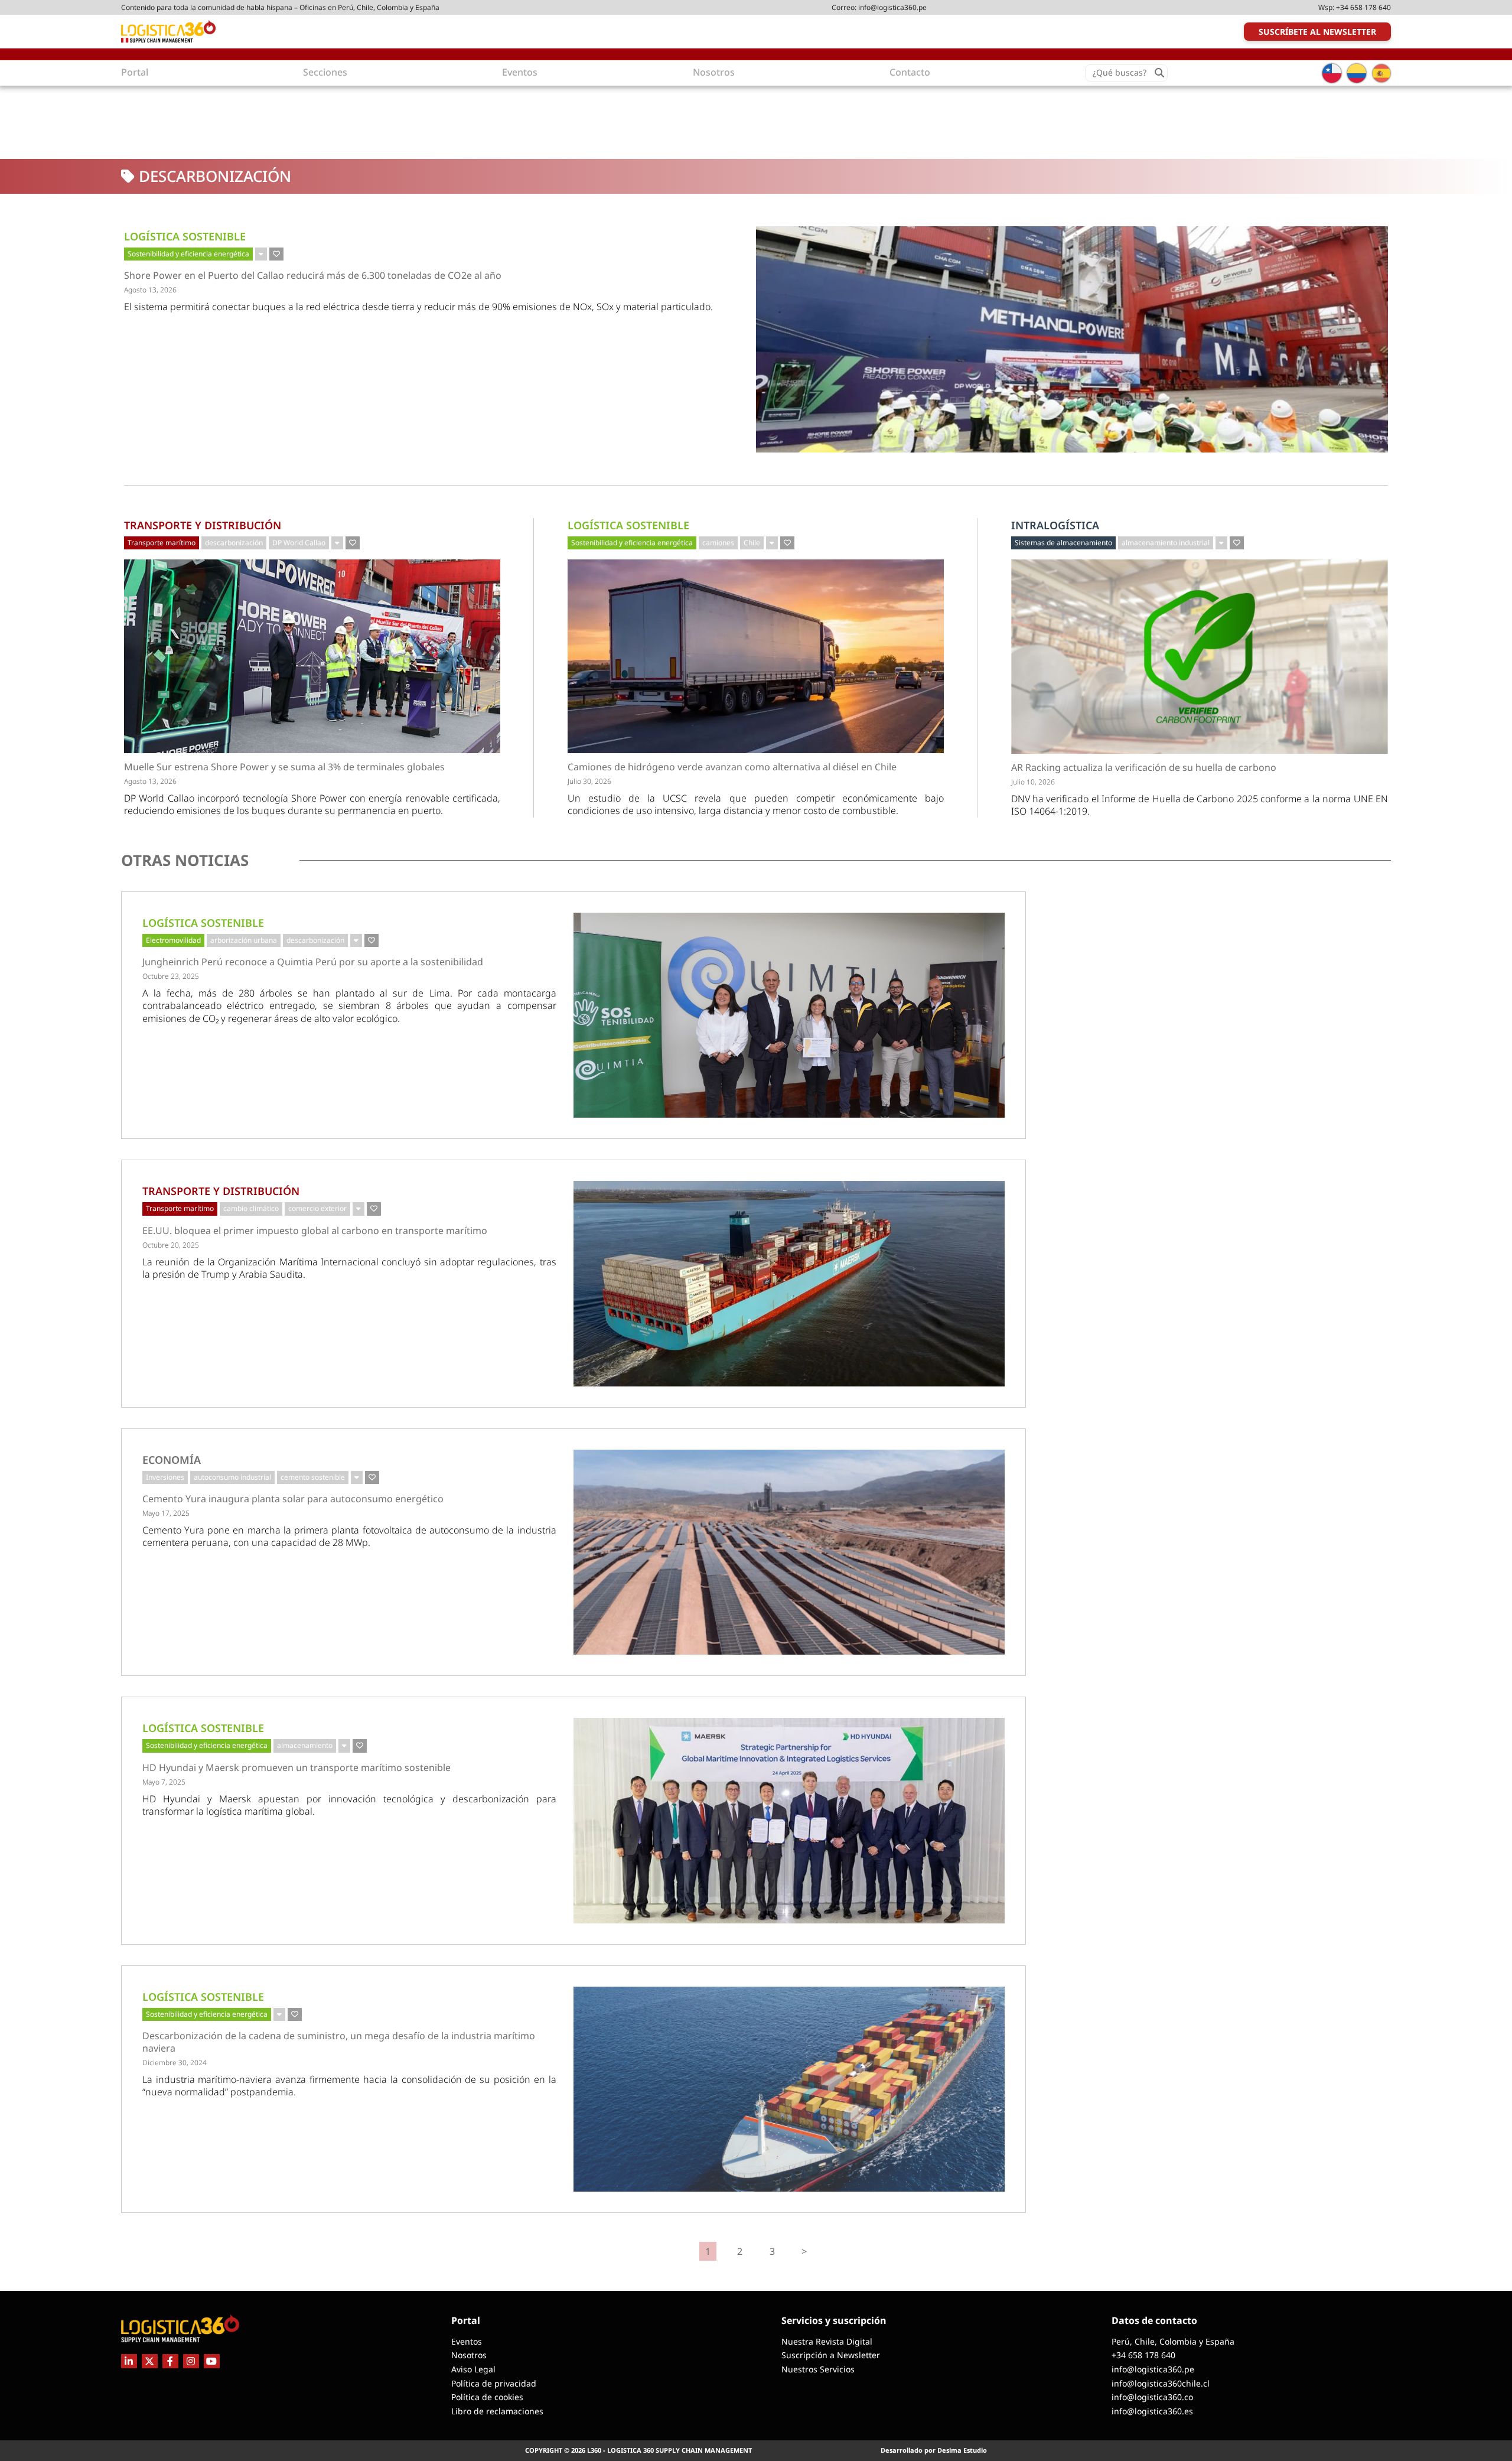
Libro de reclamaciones (497, 2411)
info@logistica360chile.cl (1161, 2383)
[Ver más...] (261, 254)
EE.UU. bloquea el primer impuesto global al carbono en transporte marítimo (315, 1231)
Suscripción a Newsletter (831, 2355)
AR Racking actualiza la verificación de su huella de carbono (1144, 768)
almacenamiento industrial (1166, 543)
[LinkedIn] (129, 2361)
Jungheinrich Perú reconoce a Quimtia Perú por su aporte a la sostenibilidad (313, 962)
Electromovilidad (173, 940)
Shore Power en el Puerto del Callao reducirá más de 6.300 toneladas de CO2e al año (313, 276)
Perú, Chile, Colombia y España (1173, 2341)
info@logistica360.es (1152, 2411)
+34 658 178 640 (1363, 7)
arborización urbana (244, 940)
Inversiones (165, 1477)
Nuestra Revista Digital (827, 2341)
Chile (752, 543)
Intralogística (1055, 525)
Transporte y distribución (203, 525)
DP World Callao (299, 543)
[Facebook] (170, 2361)
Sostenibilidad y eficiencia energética (188, 254)
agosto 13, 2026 (150, 290)
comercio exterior (317, 1208)
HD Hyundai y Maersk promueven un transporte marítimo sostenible (296, 1768)
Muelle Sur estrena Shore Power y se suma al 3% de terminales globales (284, 767)
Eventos (467, 2341)
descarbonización (234, 543)
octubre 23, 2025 (171, 976)
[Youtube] (212, 2361)
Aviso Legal (473, 2369)
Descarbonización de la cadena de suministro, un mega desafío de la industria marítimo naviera (339, 2042)
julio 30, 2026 (589, 781)
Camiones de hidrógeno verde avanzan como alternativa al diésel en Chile (732, 767)
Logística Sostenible (185, 236)
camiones (718, 543)
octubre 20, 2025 (171, 1245)
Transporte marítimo (162, 543)
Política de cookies (487, 2397)
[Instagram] (191, 2361)
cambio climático (251, 1208)
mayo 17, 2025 (166, 1513)
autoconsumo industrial (232, 1477)
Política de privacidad (494, 2383)
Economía (172, 1460)
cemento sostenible (313, 1477)
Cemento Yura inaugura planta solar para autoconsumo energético (293, 1499)
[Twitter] (150, 2361)
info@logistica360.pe (892, 7)
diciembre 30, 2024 (175, 2063)
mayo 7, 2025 (164, 1782)
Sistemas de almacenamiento (1063, 543)
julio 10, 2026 (1033, 782)
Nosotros (469, 2355)
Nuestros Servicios (818, 2369)
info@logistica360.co (1152, 2397)
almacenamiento (305, 1745)
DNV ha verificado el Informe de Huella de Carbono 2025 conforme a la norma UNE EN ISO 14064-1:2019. (1200, 805)
